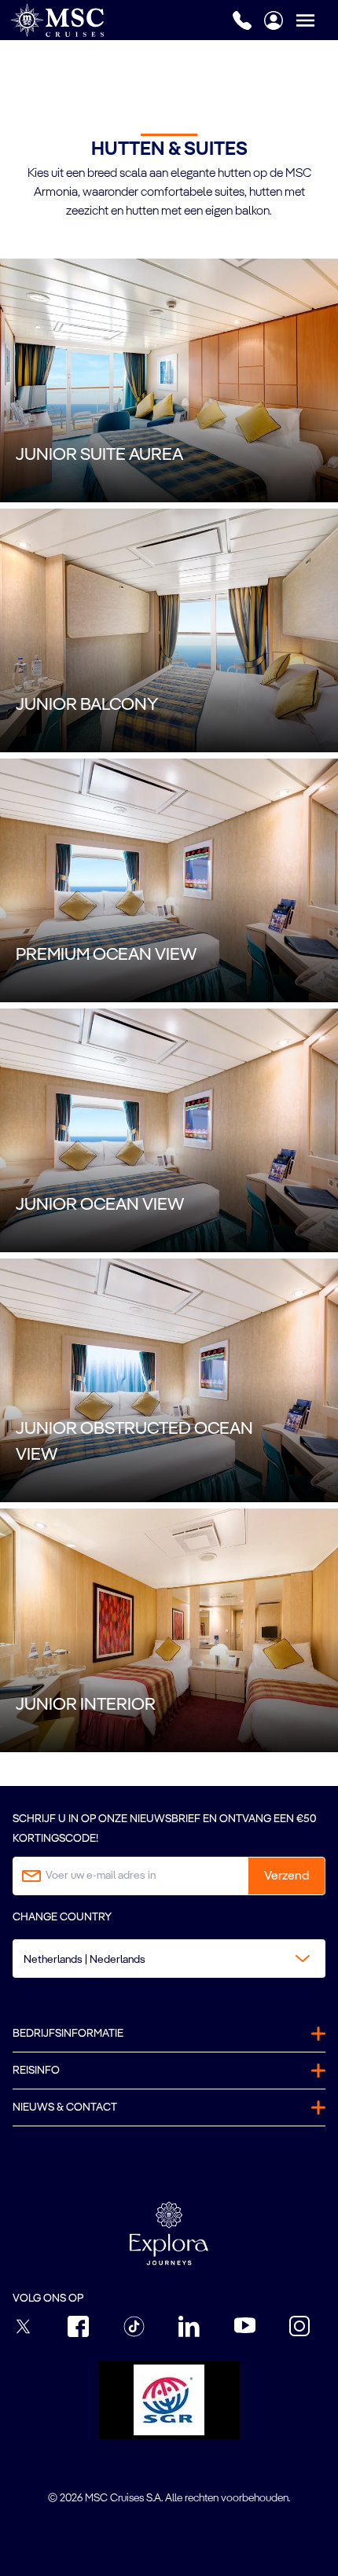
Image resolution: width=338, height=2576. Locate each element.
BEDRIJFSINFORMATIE (68, 2034)
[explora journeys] (169, 2233)
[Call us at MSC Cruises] (242, 20)
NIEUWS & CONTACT (65, 2107)
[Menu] (317, 20)
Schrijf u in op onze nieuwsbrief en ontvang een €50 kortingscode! (165, 1829)
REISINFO (36, 2071)
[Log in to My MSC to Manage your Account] (274, 20)
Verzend (287, 1876)
